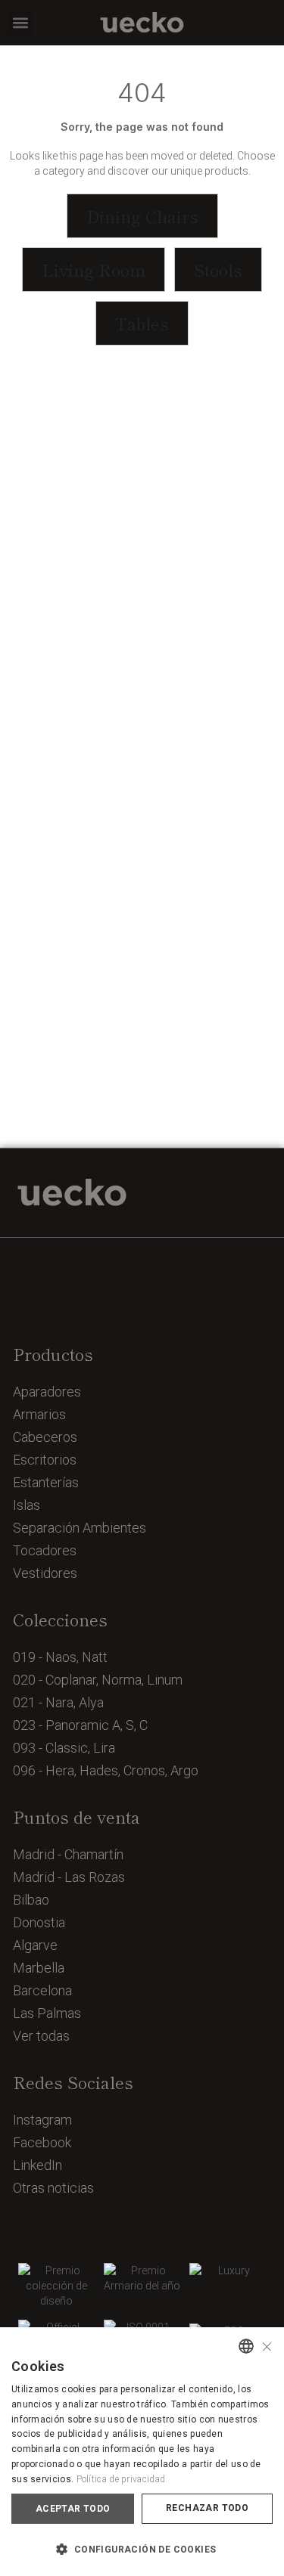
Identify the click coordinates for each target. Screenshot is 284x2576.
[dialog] (142, 2452)
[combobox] (246, 2346)
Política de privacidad (121, 2479)
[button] (20, 23)
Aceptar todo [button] (73, 2509)
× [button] (267, 2345)
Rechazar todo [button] (207, 2508)
